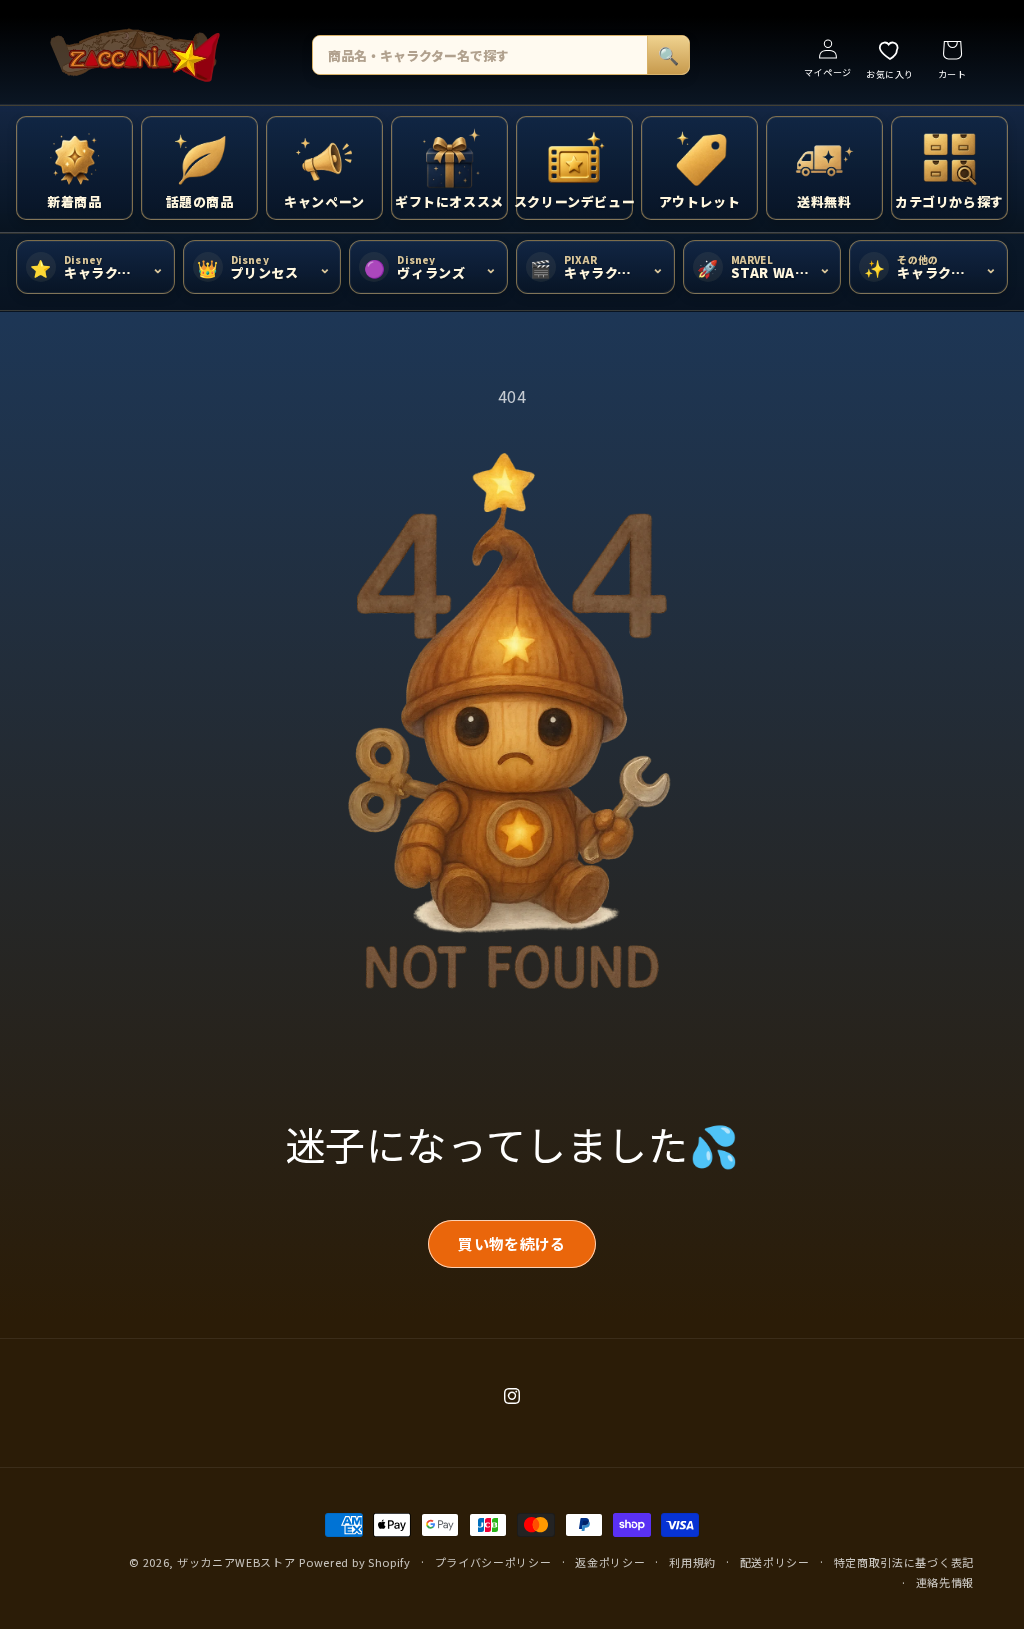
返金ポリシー (610, 1562)
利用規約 (692, 1562)
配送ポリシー (775, 1562)
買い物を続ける (511, 1243)
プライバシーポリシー (493, 1562)
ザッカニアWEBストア (236, 1562)
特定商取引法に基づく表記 (904, 1562)
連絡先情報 (945, 1582)
